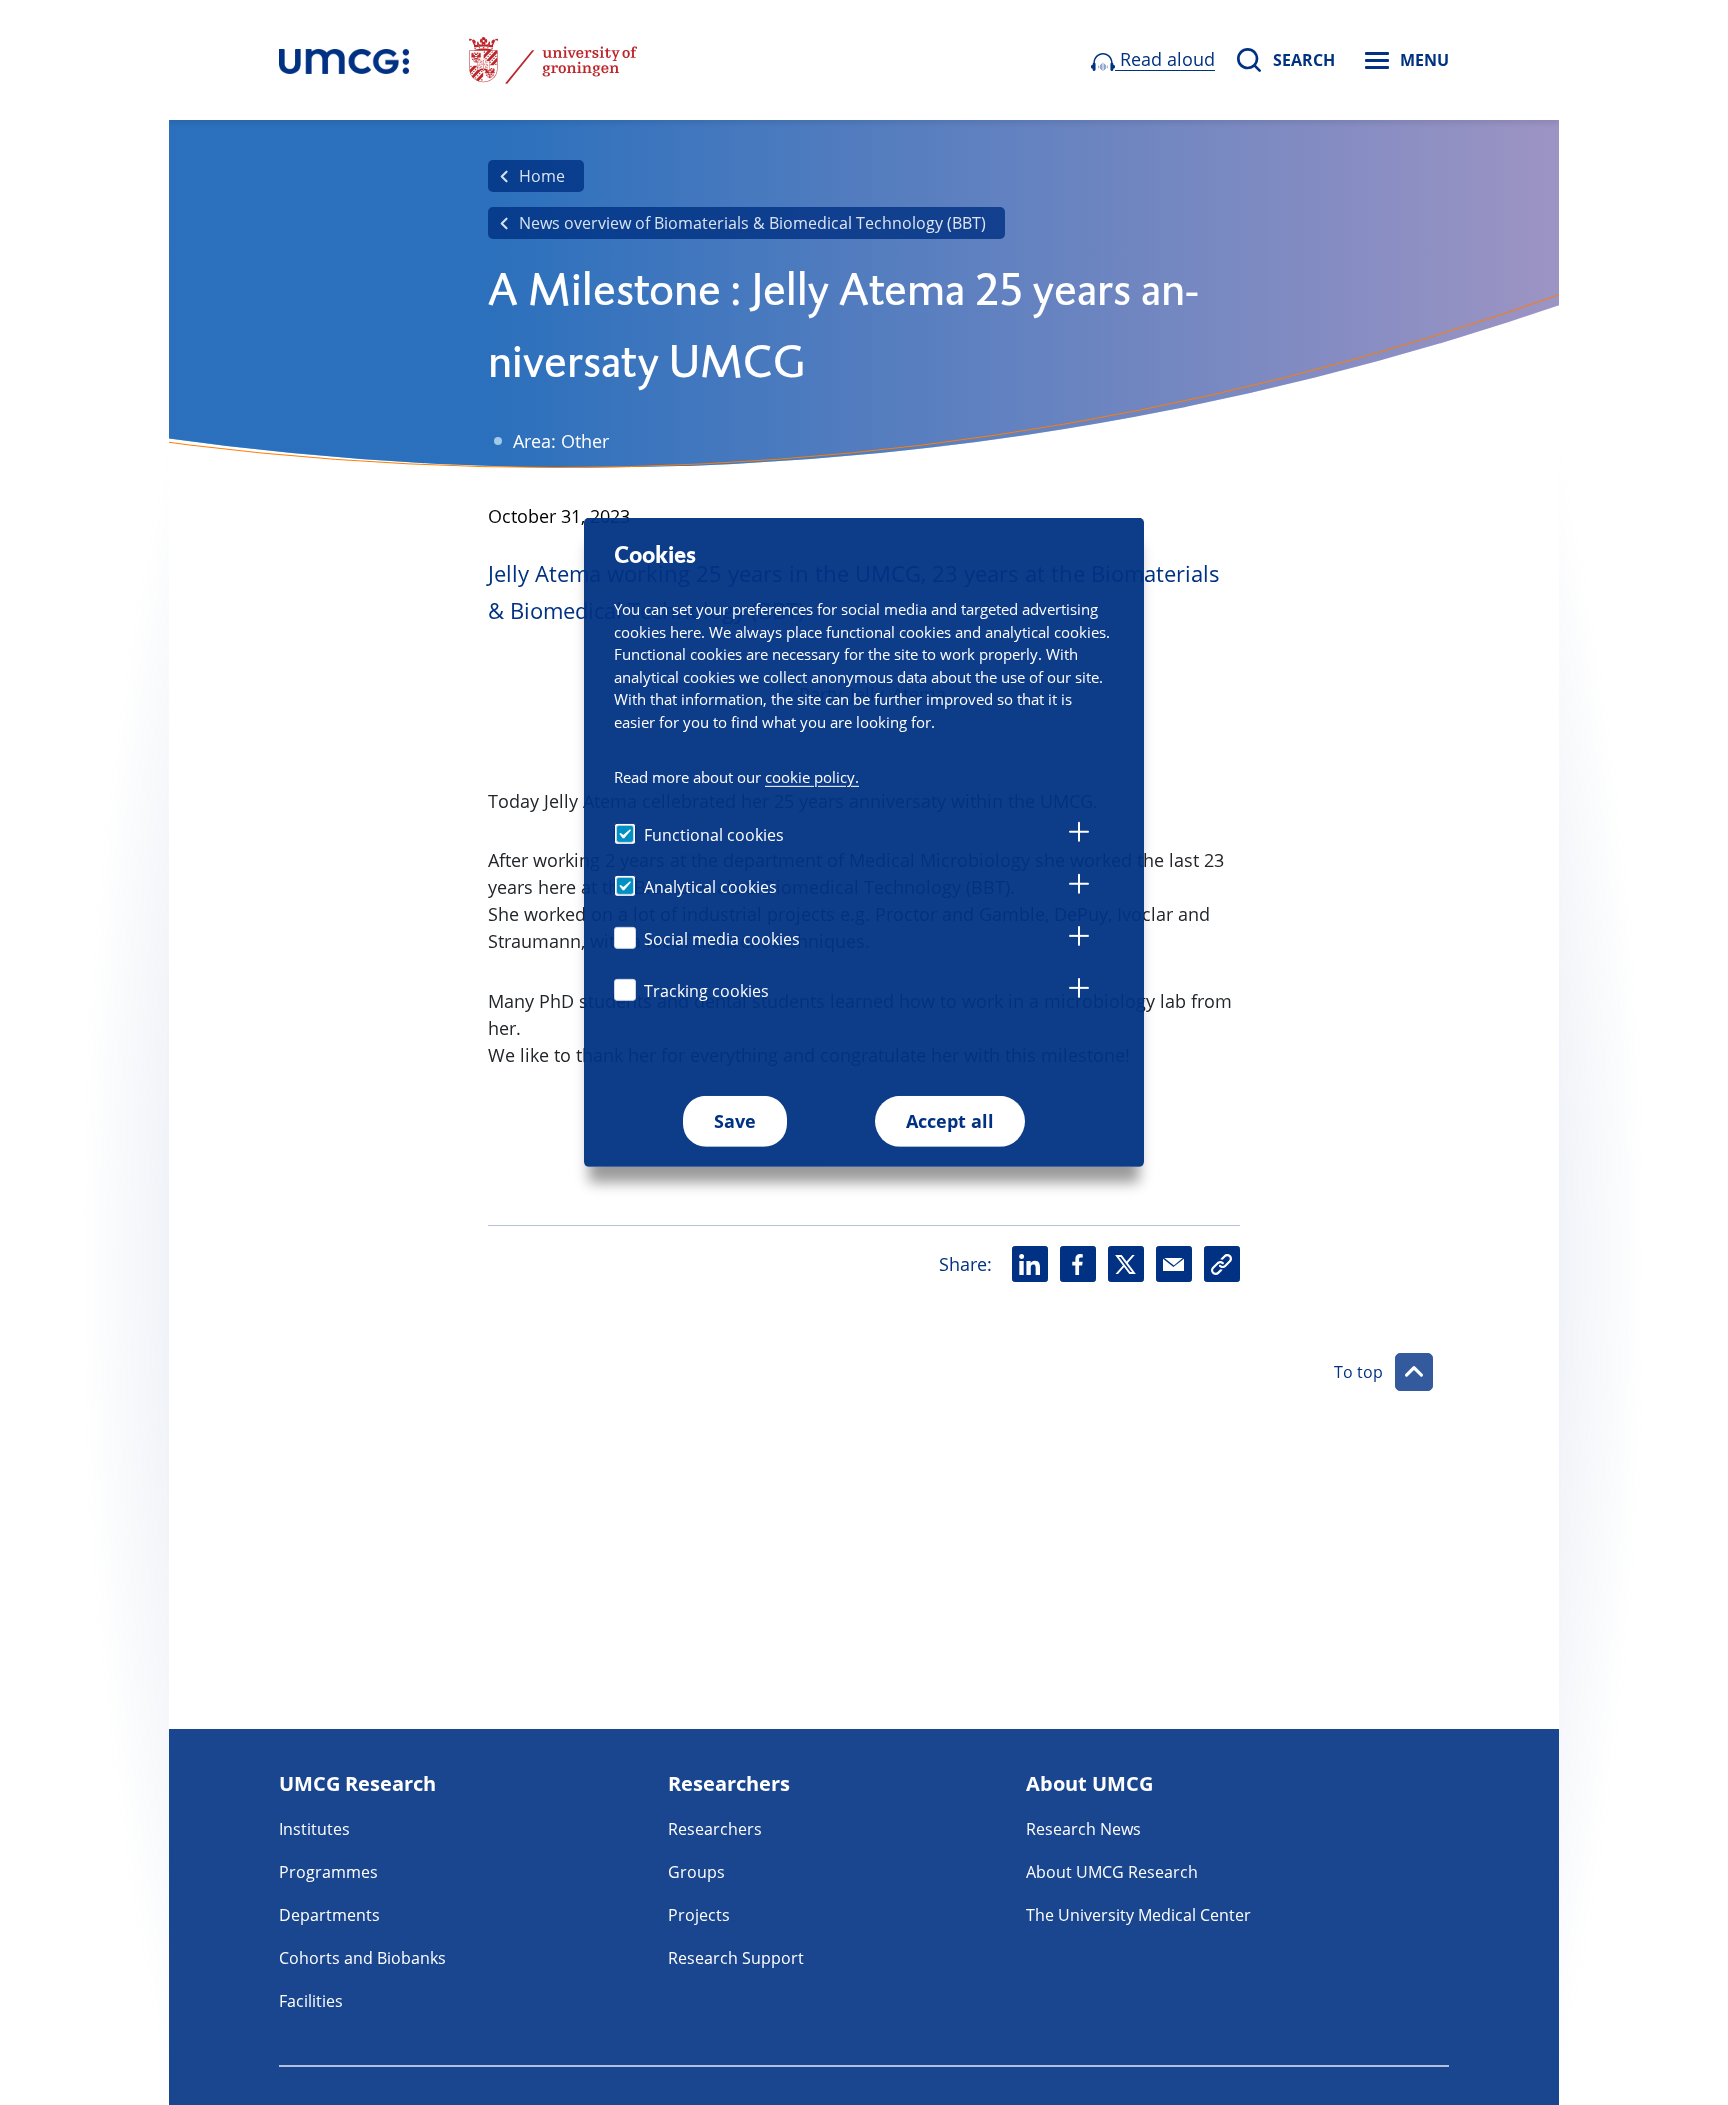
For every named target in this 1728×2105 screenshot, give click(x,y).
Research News (1083, 1829)
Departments (329, 1915)
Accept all (950, 1120)
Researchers (715, 1829)
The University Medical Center (1138, 1915)
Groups (696, 1872)
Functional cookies (714, 834)
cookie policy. (812, 776)
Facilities (311, 2001)
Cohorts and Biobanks (362, 1958)
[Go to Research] (344, 60)
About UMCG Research (1112, 1872)
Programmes (328, 1872)
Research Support (736, 1958)
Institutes (314, 1829)
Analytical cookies (710, 886)
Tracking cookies (706, 990)
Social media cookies (722, 938)
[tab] (1079, 835)
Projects (699, 1915)
